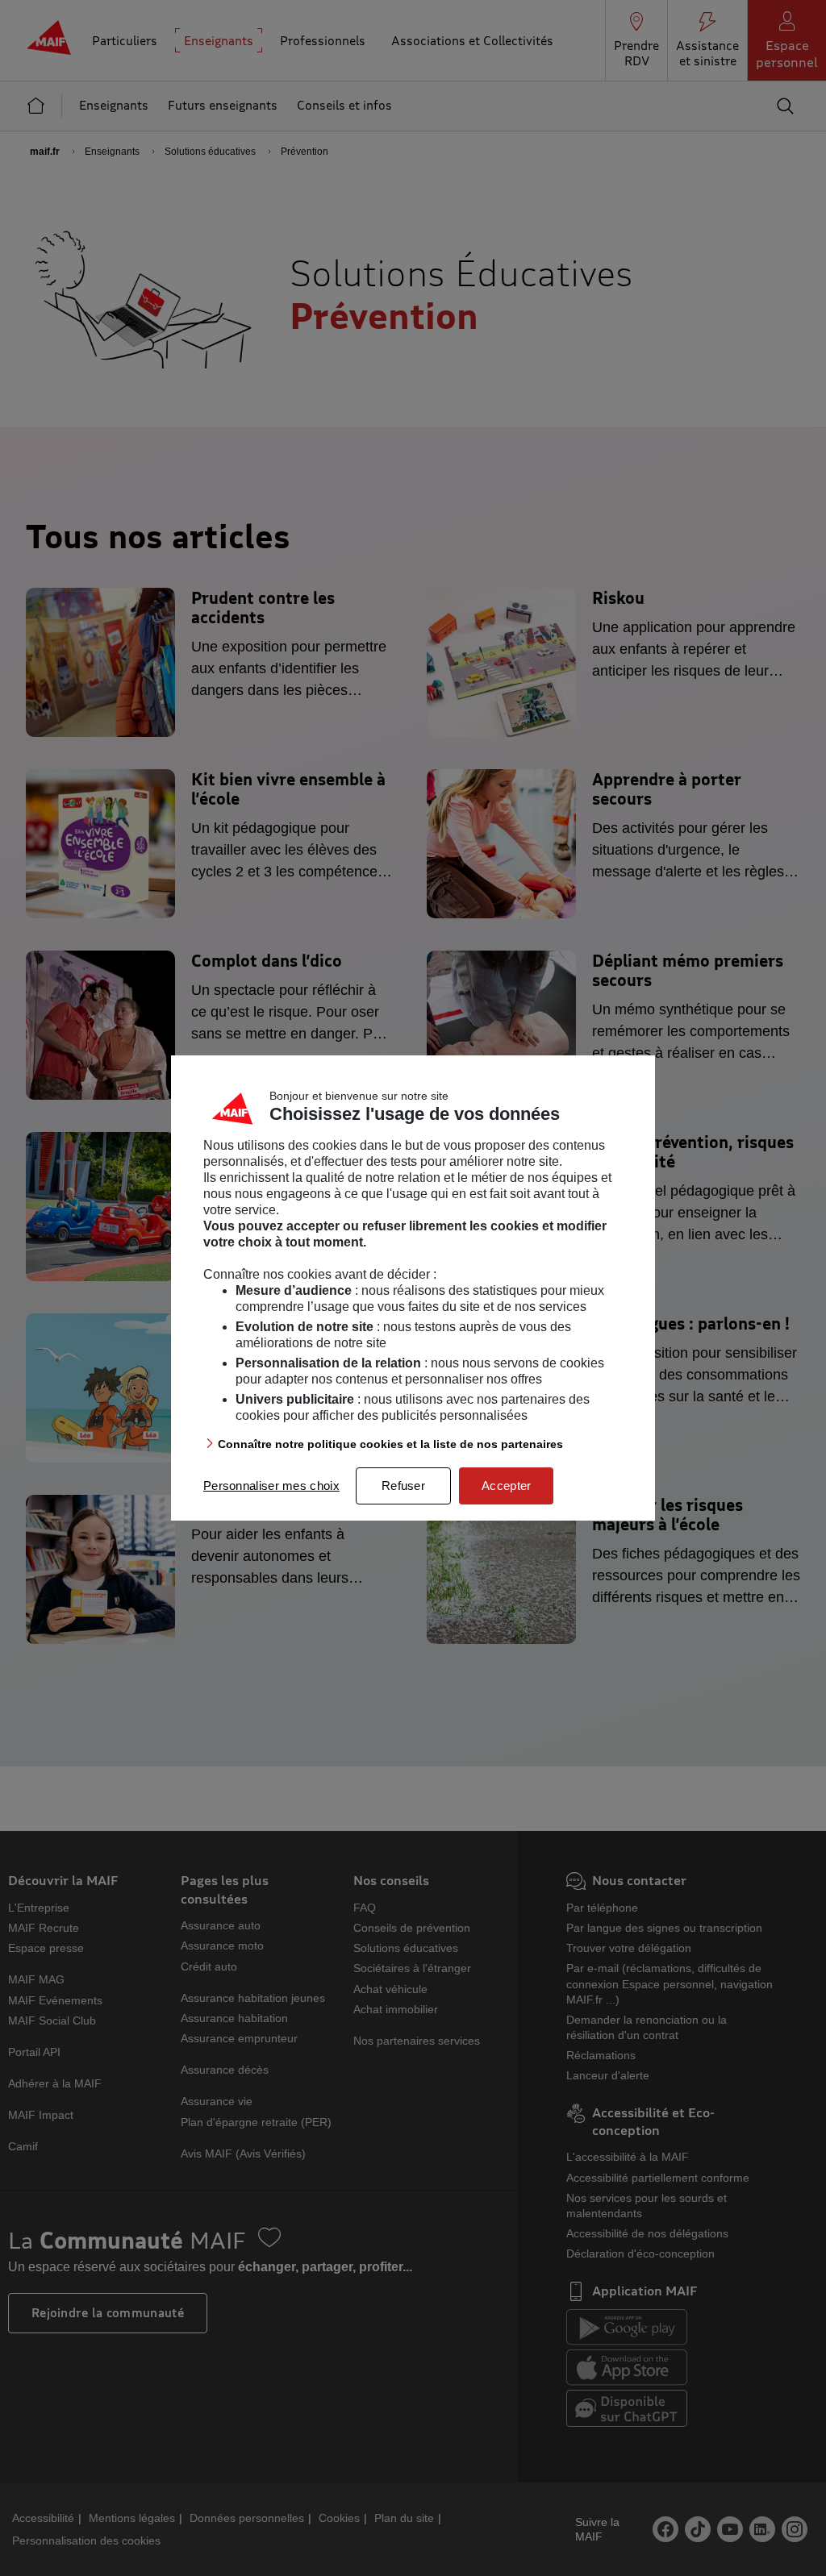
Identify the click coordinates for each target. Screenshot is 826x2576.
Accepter (506, 1486)
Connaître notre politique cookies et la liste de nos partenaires (390, 1444)
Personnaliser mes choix (271, 1486)
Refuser (403, 1486)
